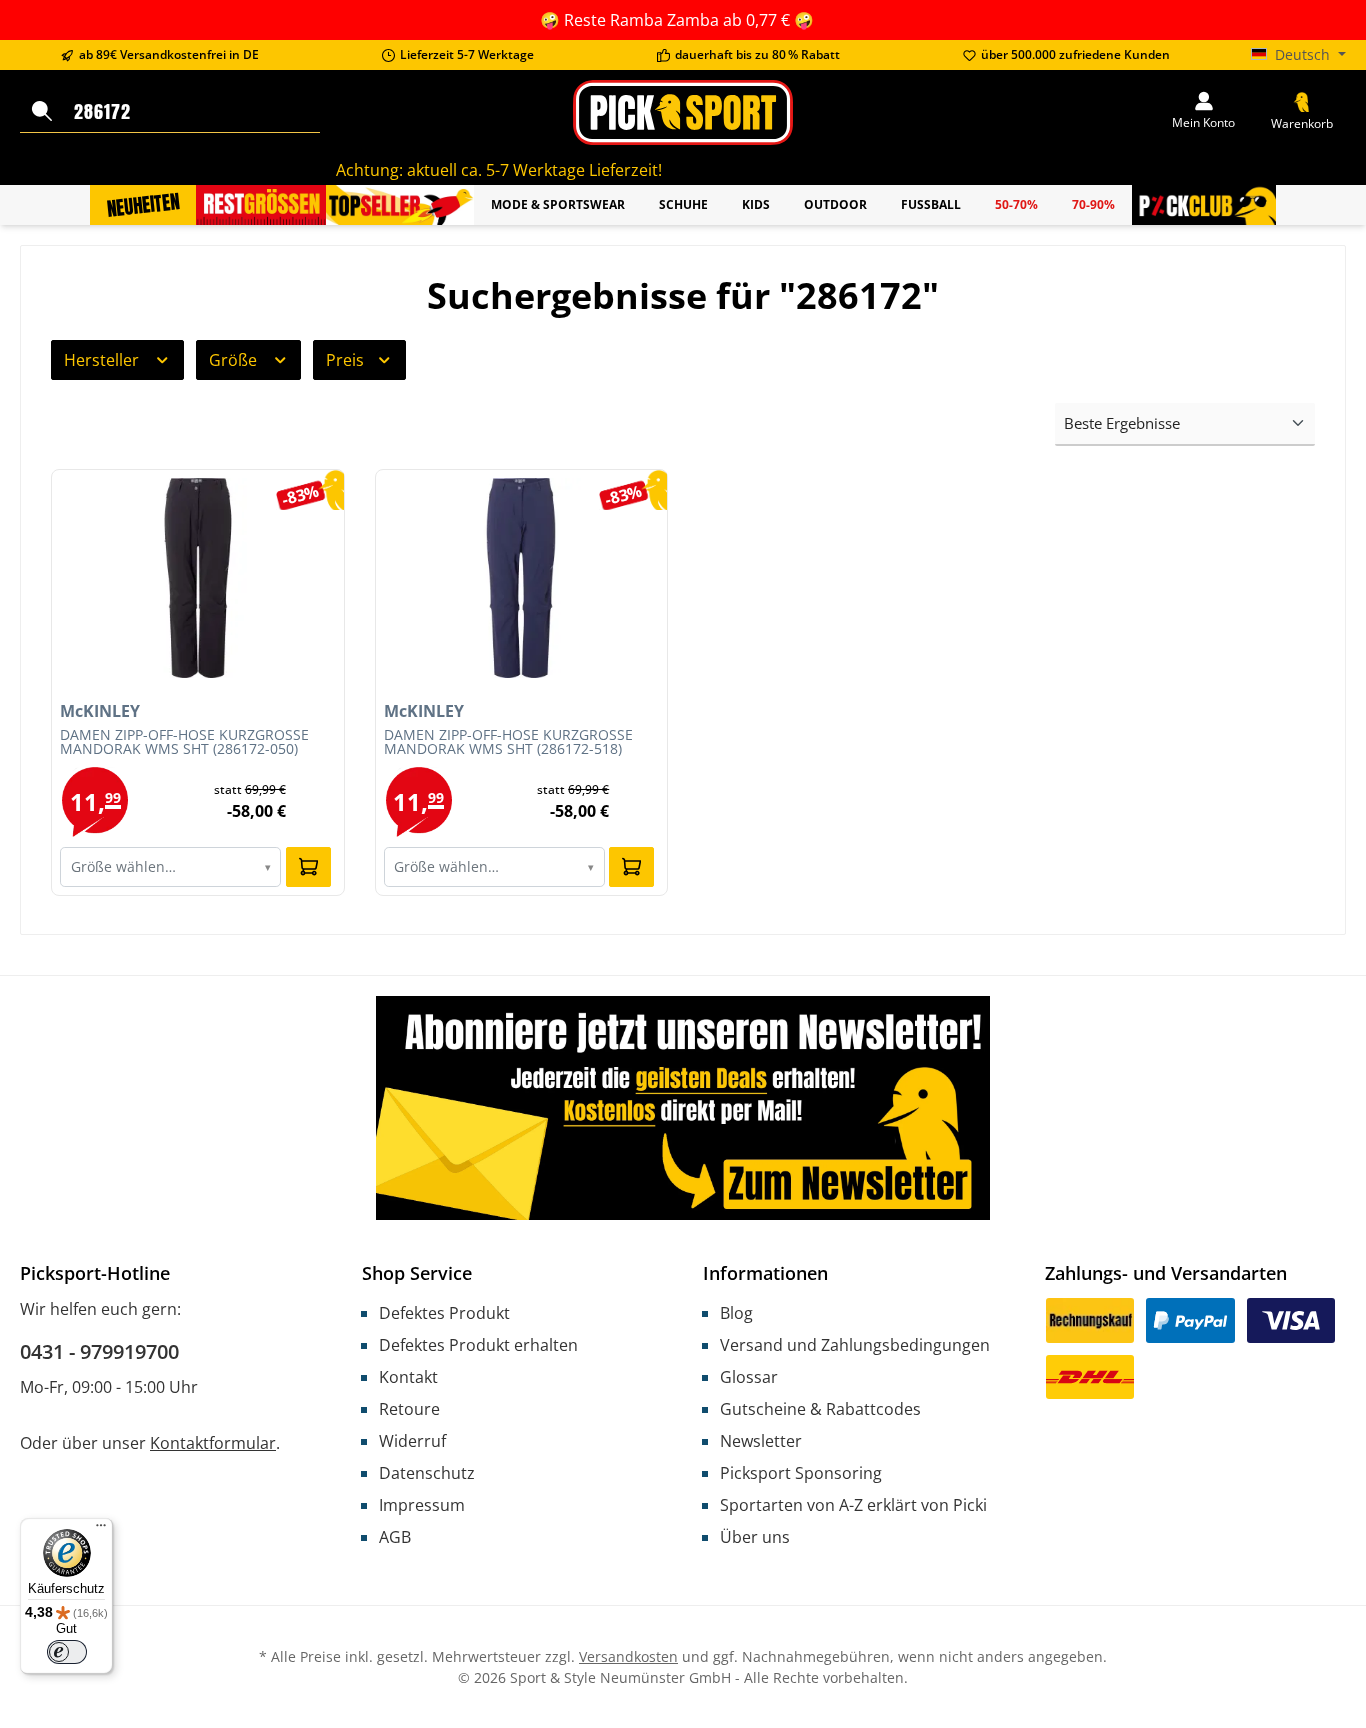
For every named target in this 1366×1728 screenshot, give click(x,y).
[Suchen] (42, 112)
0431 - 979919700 (99, 1351)
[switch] (67, 1652)
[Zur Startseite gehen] (682, 112)
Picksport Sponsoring (801, 1473)
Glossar (749, 1377)
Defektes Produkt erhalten (478, 1345)
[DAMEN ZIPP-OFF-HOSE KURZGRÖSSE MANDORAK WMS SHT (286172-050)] (198, 578)
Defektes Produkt (444, 1313)
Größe (235, 360)
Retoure (409, 1409)
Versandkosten (628, 1656)
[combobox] (192, 112)
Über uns (755, 1537)
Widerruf (412, 1441)
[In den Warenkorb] (308, 867)
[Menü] (101, 1530)
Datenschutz (427, 1473)
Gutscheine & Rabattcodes (820, 1409)
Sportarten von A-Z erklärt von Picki (853, 1505)
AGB (395, 1537)
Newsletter (761, 1441)
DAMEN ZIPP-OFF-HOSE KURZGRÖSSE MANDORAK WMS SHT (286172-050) (184, 743)
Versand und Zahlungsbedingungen (855, 1345)
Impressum (422, 1505)
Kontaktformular (213, 1443)
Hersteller (103, 360)
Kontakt (408, 1377)
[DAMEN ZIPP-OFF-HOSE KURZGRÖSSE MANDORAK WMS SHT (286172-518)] (522, 578)
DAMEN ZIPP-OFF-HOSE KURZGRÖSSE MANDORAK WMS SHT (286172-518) (508, 743)
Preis (347, 360)
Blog (736, 1313)
